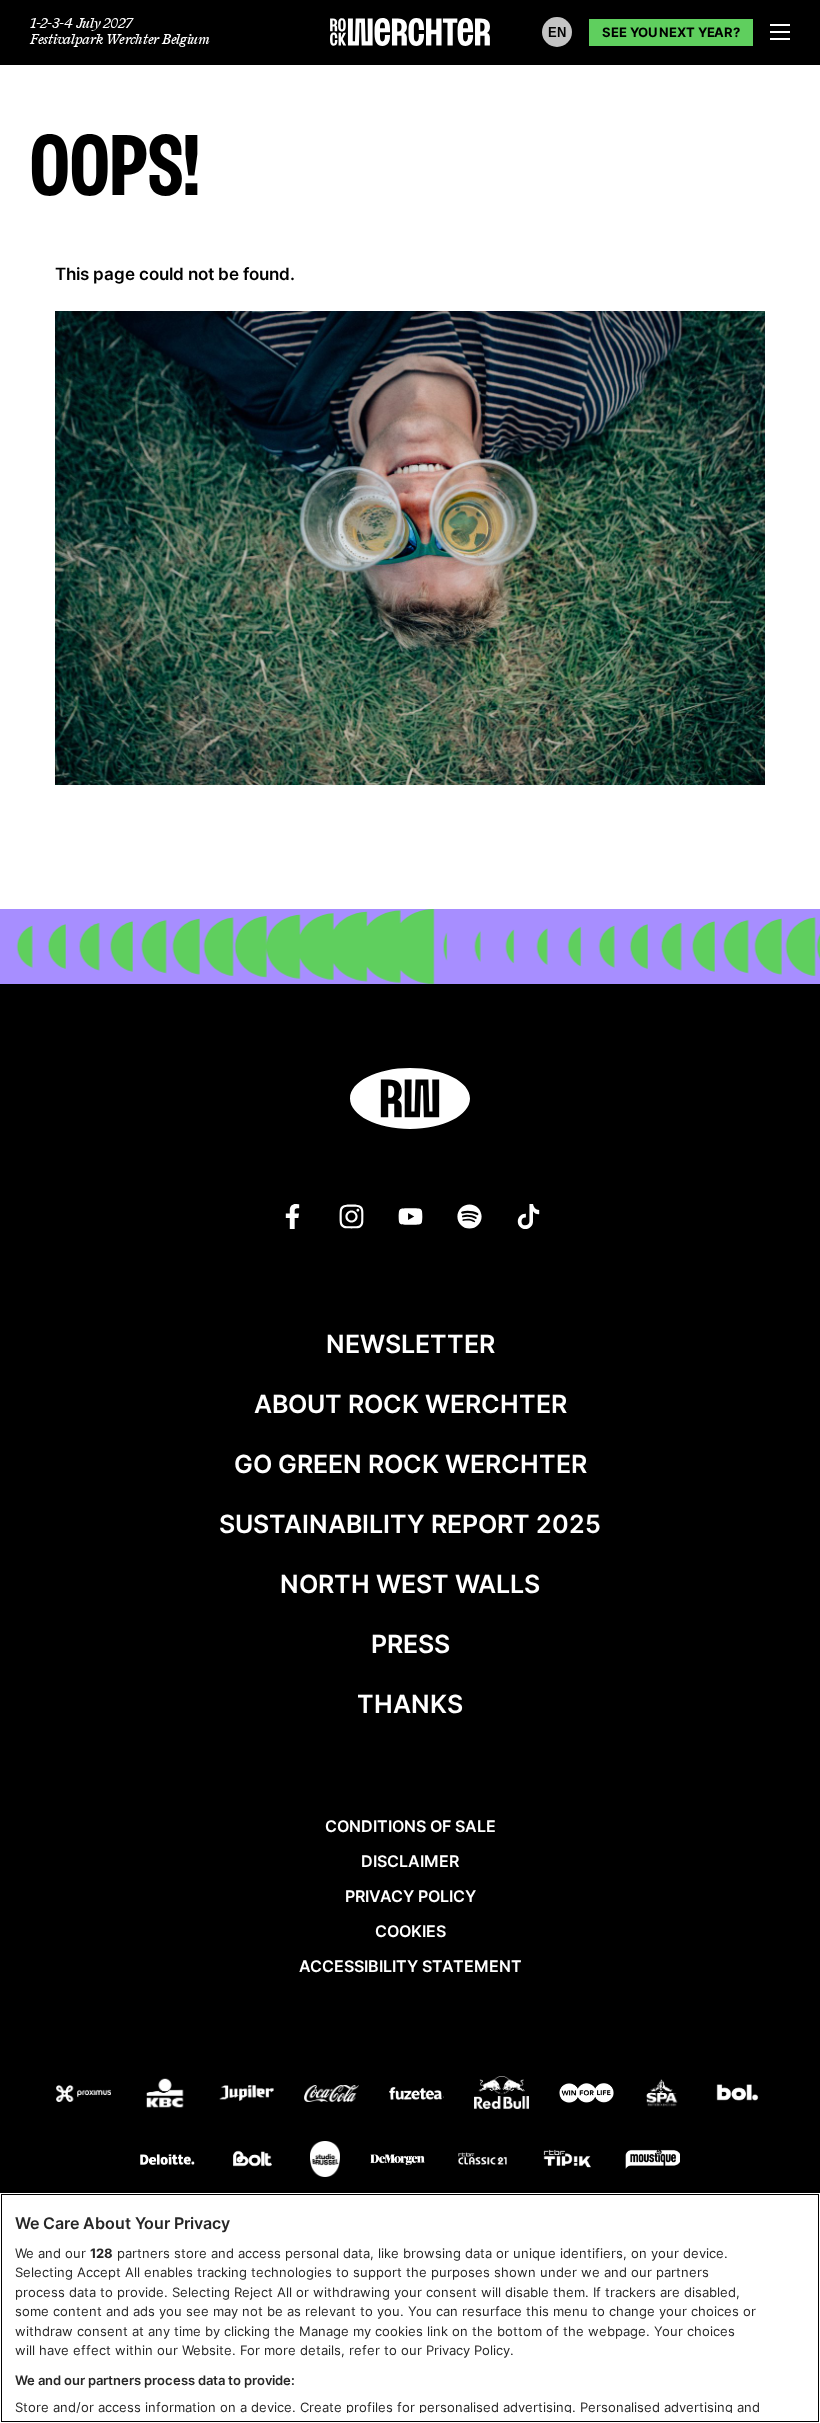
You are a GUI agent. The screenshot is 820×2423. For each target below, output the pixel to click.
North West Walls (410, 1584)
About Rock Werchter (410, 1404)
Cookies (410, 1931)
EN (557, 32)
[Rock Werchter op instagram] (351, 1216)
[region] (410, 2308)
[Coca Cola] (331, 2093)
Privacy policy (410, 1896)
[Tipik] (567, 2159)
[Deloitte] (167, 2159)
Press (410, 1644)
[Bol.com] (737, 2093)
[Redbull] (501, 2092)
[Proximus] (83, 2093)
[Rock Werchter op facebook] (292, 1216)
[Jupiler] (246, 2093)
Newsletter (410, 1344)
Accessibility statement (410, 1966)
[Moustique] (652, 2159)
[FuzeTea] (416, 2093)
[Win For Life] (586, 2093)
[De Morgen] (397, 2159)
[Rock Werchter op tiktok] (528, 1216)
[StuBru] (325, 2159)
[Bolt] (252, 2159)
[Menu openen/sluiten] (780, 32)
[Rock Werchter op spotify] (469, 1216)
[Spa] (662, 2093)
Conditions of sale (410, 1826)
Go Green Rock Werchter (410, 1464)
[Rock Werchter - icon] (410, 1098)
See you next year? (671, 32)
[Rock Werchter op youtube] (410, 1216)
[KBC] (165, 2093)
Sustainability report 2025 (410, 1524)
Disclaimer (410, 1861)
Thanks (410, 1704)
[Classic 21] (482, 2159)
